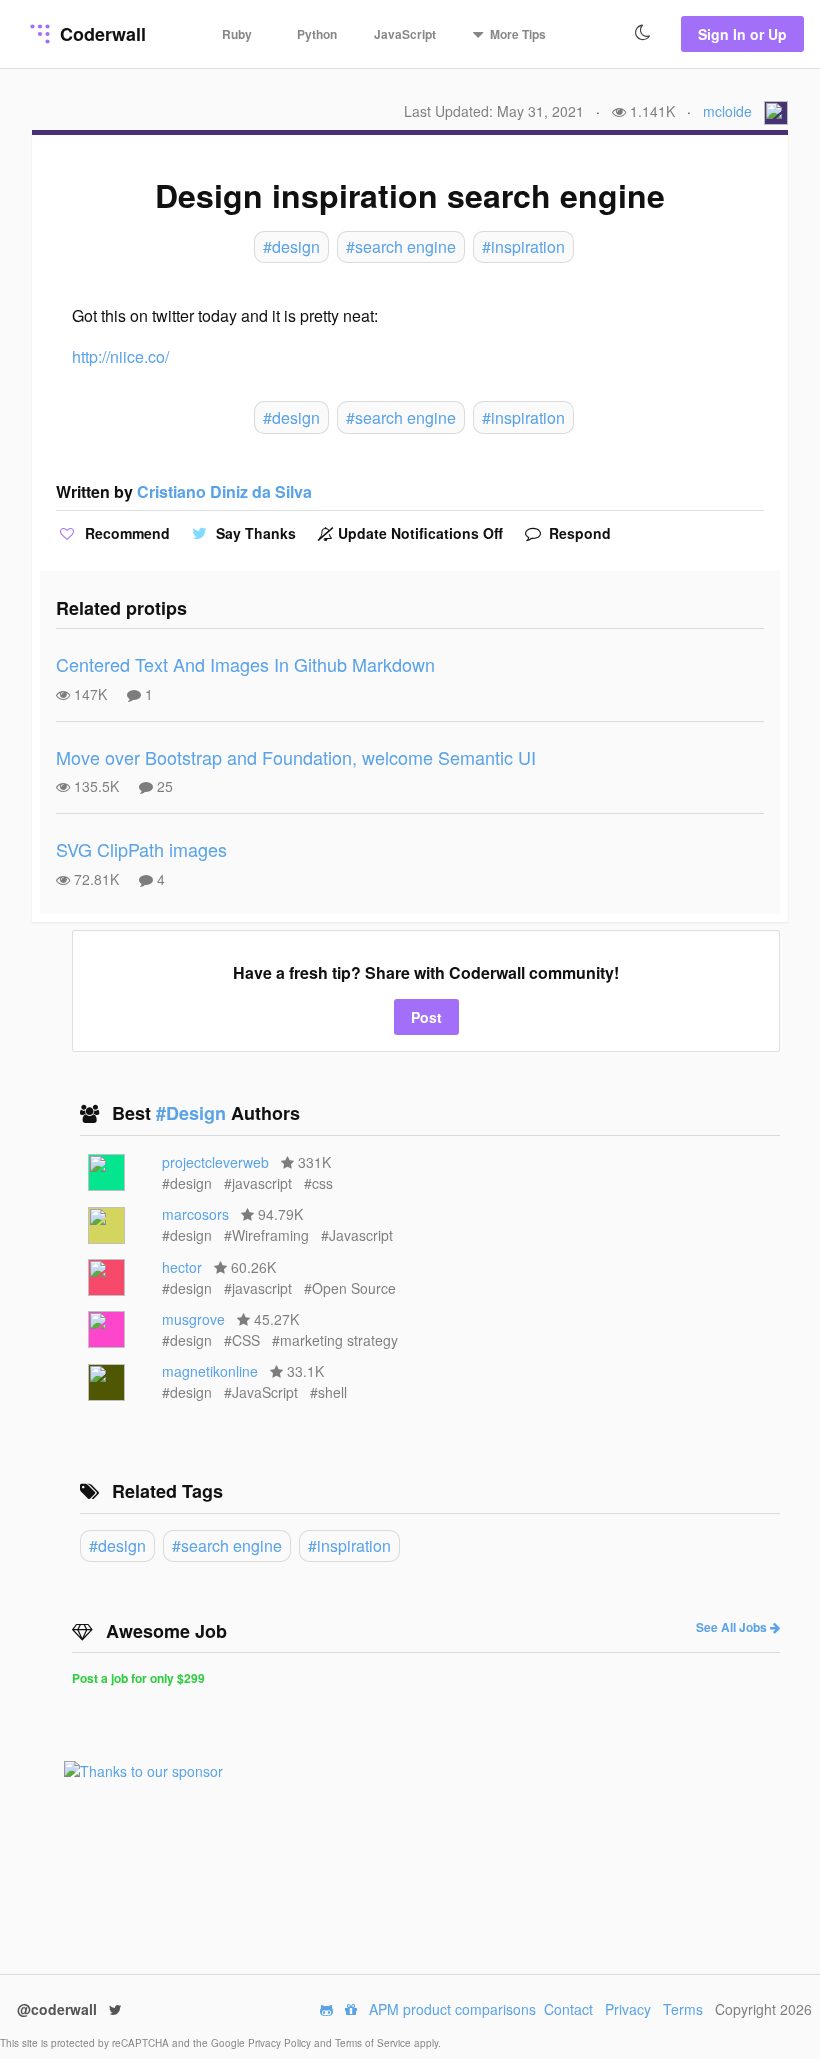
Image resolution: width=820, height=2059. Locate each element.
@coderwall (59, 2009)
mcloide (727, 111)
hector (182, 1267)
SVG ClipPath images (141, 849)
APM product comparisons (452, 2009)
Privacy (628, 2009)
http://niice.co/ (120, 356)
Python (317, 34)
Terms (683, 2009)
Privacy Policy (281, 2043)
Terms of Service (374, 2043)
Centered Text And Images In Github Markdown (245, 664)
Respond (578, 533)
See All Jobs (733, 1627)
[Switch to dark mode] (643, 33)
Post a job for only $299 (138, 1678)
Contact (568, 2009)
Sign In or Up (742, 34)
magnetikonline (210, 1371)
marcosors (195, 1214)
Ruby (237, 34)
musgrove (193, 1319)
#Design (193, 1113)
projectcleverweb (215, 1162)
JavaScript (405, 34)
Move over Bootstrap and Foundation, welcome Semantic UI (296, 757)
